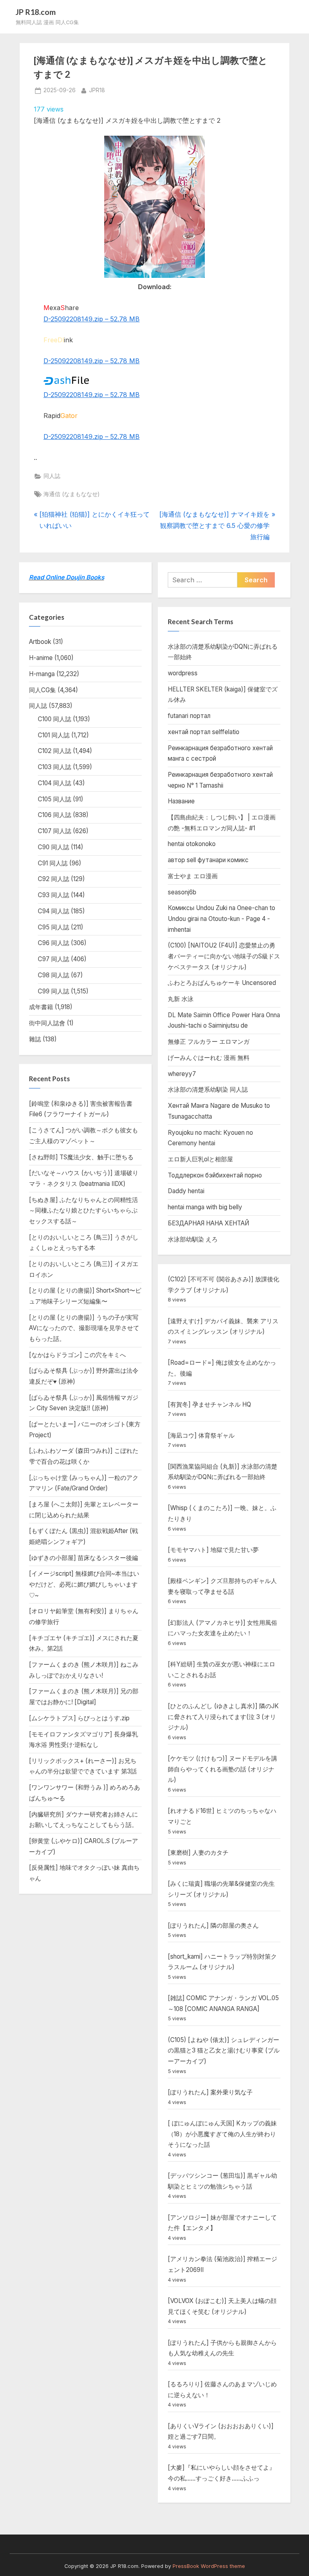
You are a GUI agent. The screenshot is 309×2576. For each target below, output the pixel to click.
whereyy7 (182, 1074)
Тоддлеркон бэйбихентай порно (215, 1175)
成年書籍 (41, 1007)
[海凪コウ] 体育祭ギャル (201, 1435)
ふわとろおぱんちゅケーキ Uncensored (222, 983)
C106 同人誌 (55, 815)
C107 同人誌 (55, 831)
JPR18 (97, 90)
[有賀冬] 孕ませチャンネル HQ (209, 1404)
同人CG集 (42, 690)
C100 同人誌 (55, 719)
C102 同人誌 (55, 751)
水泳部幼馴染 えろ (193, 1239)
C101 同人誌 (54, 735)
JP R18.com (36, 12)
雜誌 (35, 1039)
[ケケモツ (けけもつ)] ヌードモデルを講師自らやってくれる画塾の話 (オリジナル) (222, 1769)
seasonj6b (182, 892)
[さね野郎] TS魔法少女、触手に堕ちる (81, 1157)
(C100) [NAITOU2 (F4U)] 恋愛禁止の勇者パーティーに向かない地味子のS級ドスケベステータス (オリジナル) (224, 956)
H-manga (42, 674)
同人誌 (52, 476)
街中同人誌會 (47, 1023)
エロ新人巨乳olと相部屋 (200, 1159)
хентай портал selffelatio (204, 732)
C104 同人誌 (55, 783)
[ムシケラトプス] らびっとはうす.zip (79, 1718)
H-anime (41, 658)
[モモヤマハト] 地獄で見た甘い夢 (213, 1550)
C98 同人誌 (54, 975)
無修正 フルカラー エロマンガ (209, 1042)
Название (181, 801)
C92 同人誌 (54, 879)
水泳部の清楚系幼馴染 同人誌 (208, 1089)
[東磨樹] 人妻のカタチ (198, 1853)
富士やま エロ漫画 (193, 876)
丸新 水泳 (181, 999)
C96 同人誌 (54, 943)
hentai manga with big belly (205, 1207)
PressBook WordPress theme (209, 2566)
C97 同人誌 (54, 959)
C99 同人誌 (54, 991)
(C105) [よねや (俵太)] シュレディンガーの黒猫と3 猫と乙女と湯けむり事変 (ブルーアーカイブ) (224, 2050)
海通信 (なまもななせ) (71, 494)
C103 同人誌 (55, 767)
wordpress (183, 673)
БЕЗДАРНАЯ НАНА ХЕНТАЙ (208, 1223)
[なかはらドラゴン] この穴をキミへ (77, 1355)
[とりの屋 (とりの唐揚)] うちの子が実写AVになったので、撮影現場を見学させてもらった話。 (84, 1328)
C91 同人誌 (53, 863)
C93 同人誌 (54, 895)
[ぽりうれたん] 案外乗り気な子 (210, 2092)
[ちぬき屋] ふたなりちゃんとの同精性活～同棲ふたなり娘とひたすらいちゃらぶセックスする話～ (83, 1210)
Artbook (40, 642)
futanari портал (189, 716)
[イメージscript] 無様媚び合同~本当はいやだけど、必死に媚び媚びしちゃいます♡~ (84, 1584)
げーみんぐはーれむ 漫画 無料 (209, 1058)
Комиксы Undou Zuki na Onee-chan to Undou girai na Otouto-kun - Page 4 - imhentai (221, 919)
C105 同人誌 (55, 799)
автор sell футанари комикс (208, 860)
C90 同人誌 (54, 847)
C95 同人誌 (54, 927)
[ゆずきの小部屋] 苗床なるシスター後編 (83, 1558)
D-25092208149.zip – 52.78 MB (92, 319)
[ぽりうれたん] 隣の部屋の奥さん (213, 1925)
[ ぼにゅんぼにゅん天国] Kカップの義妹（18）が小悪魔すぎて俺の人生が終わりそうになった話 (222, 2134)
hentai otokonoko (192, 844)
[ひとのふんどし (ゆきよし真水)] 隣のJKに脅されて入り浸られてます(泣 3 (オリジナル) (223, 1717)
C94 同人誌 (54, 911)
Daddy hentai (186, 1191)
